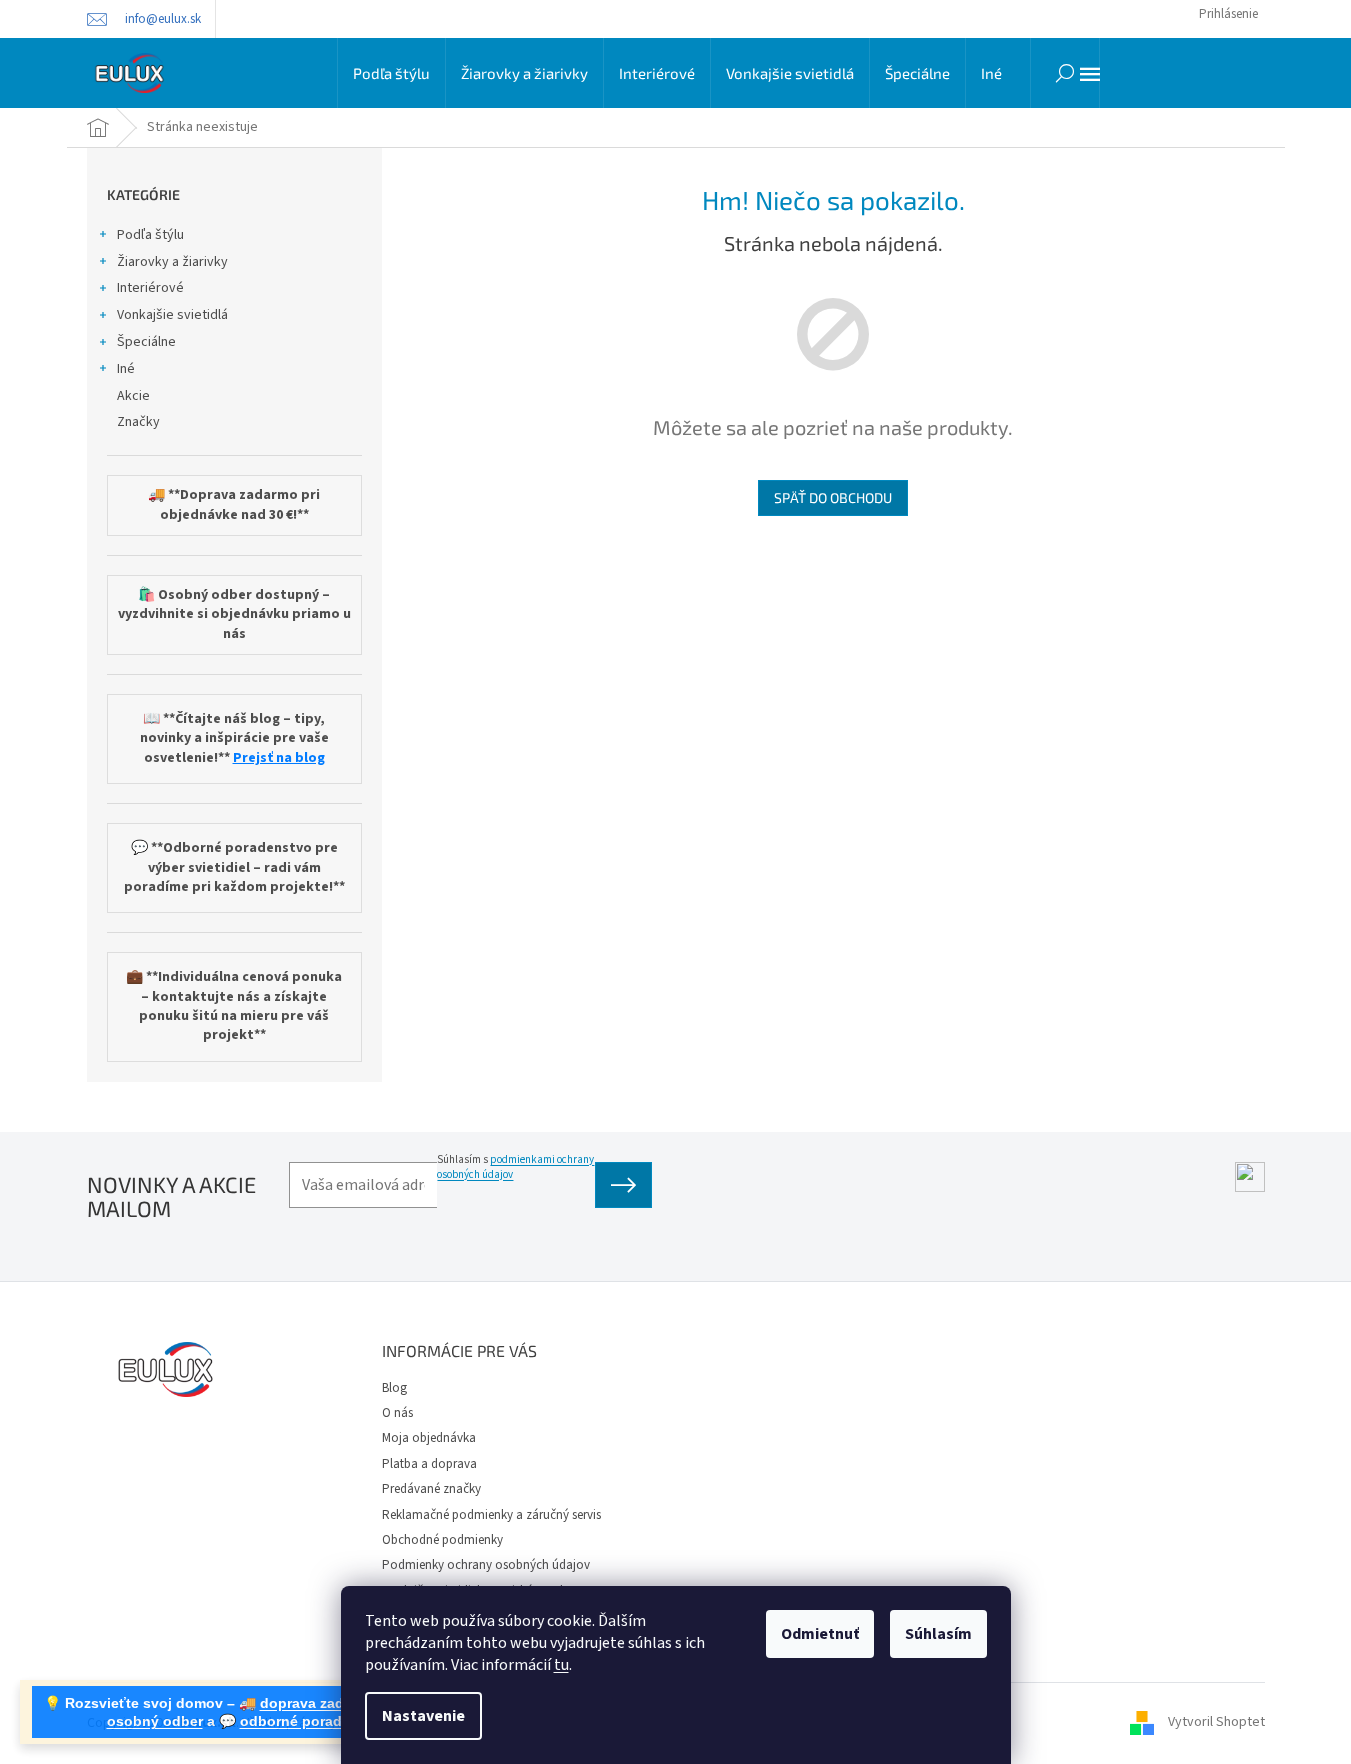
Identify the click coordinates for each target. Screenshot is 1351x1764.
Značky (138, 422)
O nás (397, 1413)
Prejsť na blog (279, 758)
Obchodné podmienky (442, 1540)
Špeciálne (146, 342)
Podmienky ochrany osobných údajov (486, 1565)
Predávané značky (431, 1489)
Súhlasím (938, 1634)
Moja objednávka (429, 1438)
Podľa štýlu (150, 235)
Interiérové (150, 288)
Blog (394, 1388)
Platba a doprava (429, 1464)
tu (561, 1665)
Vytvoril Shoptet (1216, 1723)
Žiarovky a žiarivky (172, 262)
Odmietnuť (820, 1634)
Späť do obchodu (833, 497)
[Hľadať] (1065, 73)
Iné (126, 369)
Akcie (133, 396)
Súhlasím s (515, 1167)
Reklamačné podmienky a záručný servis (491, 1515)
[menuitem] (391, 73)
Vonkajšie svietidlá (172, 315)
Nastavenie (423, 1716)
